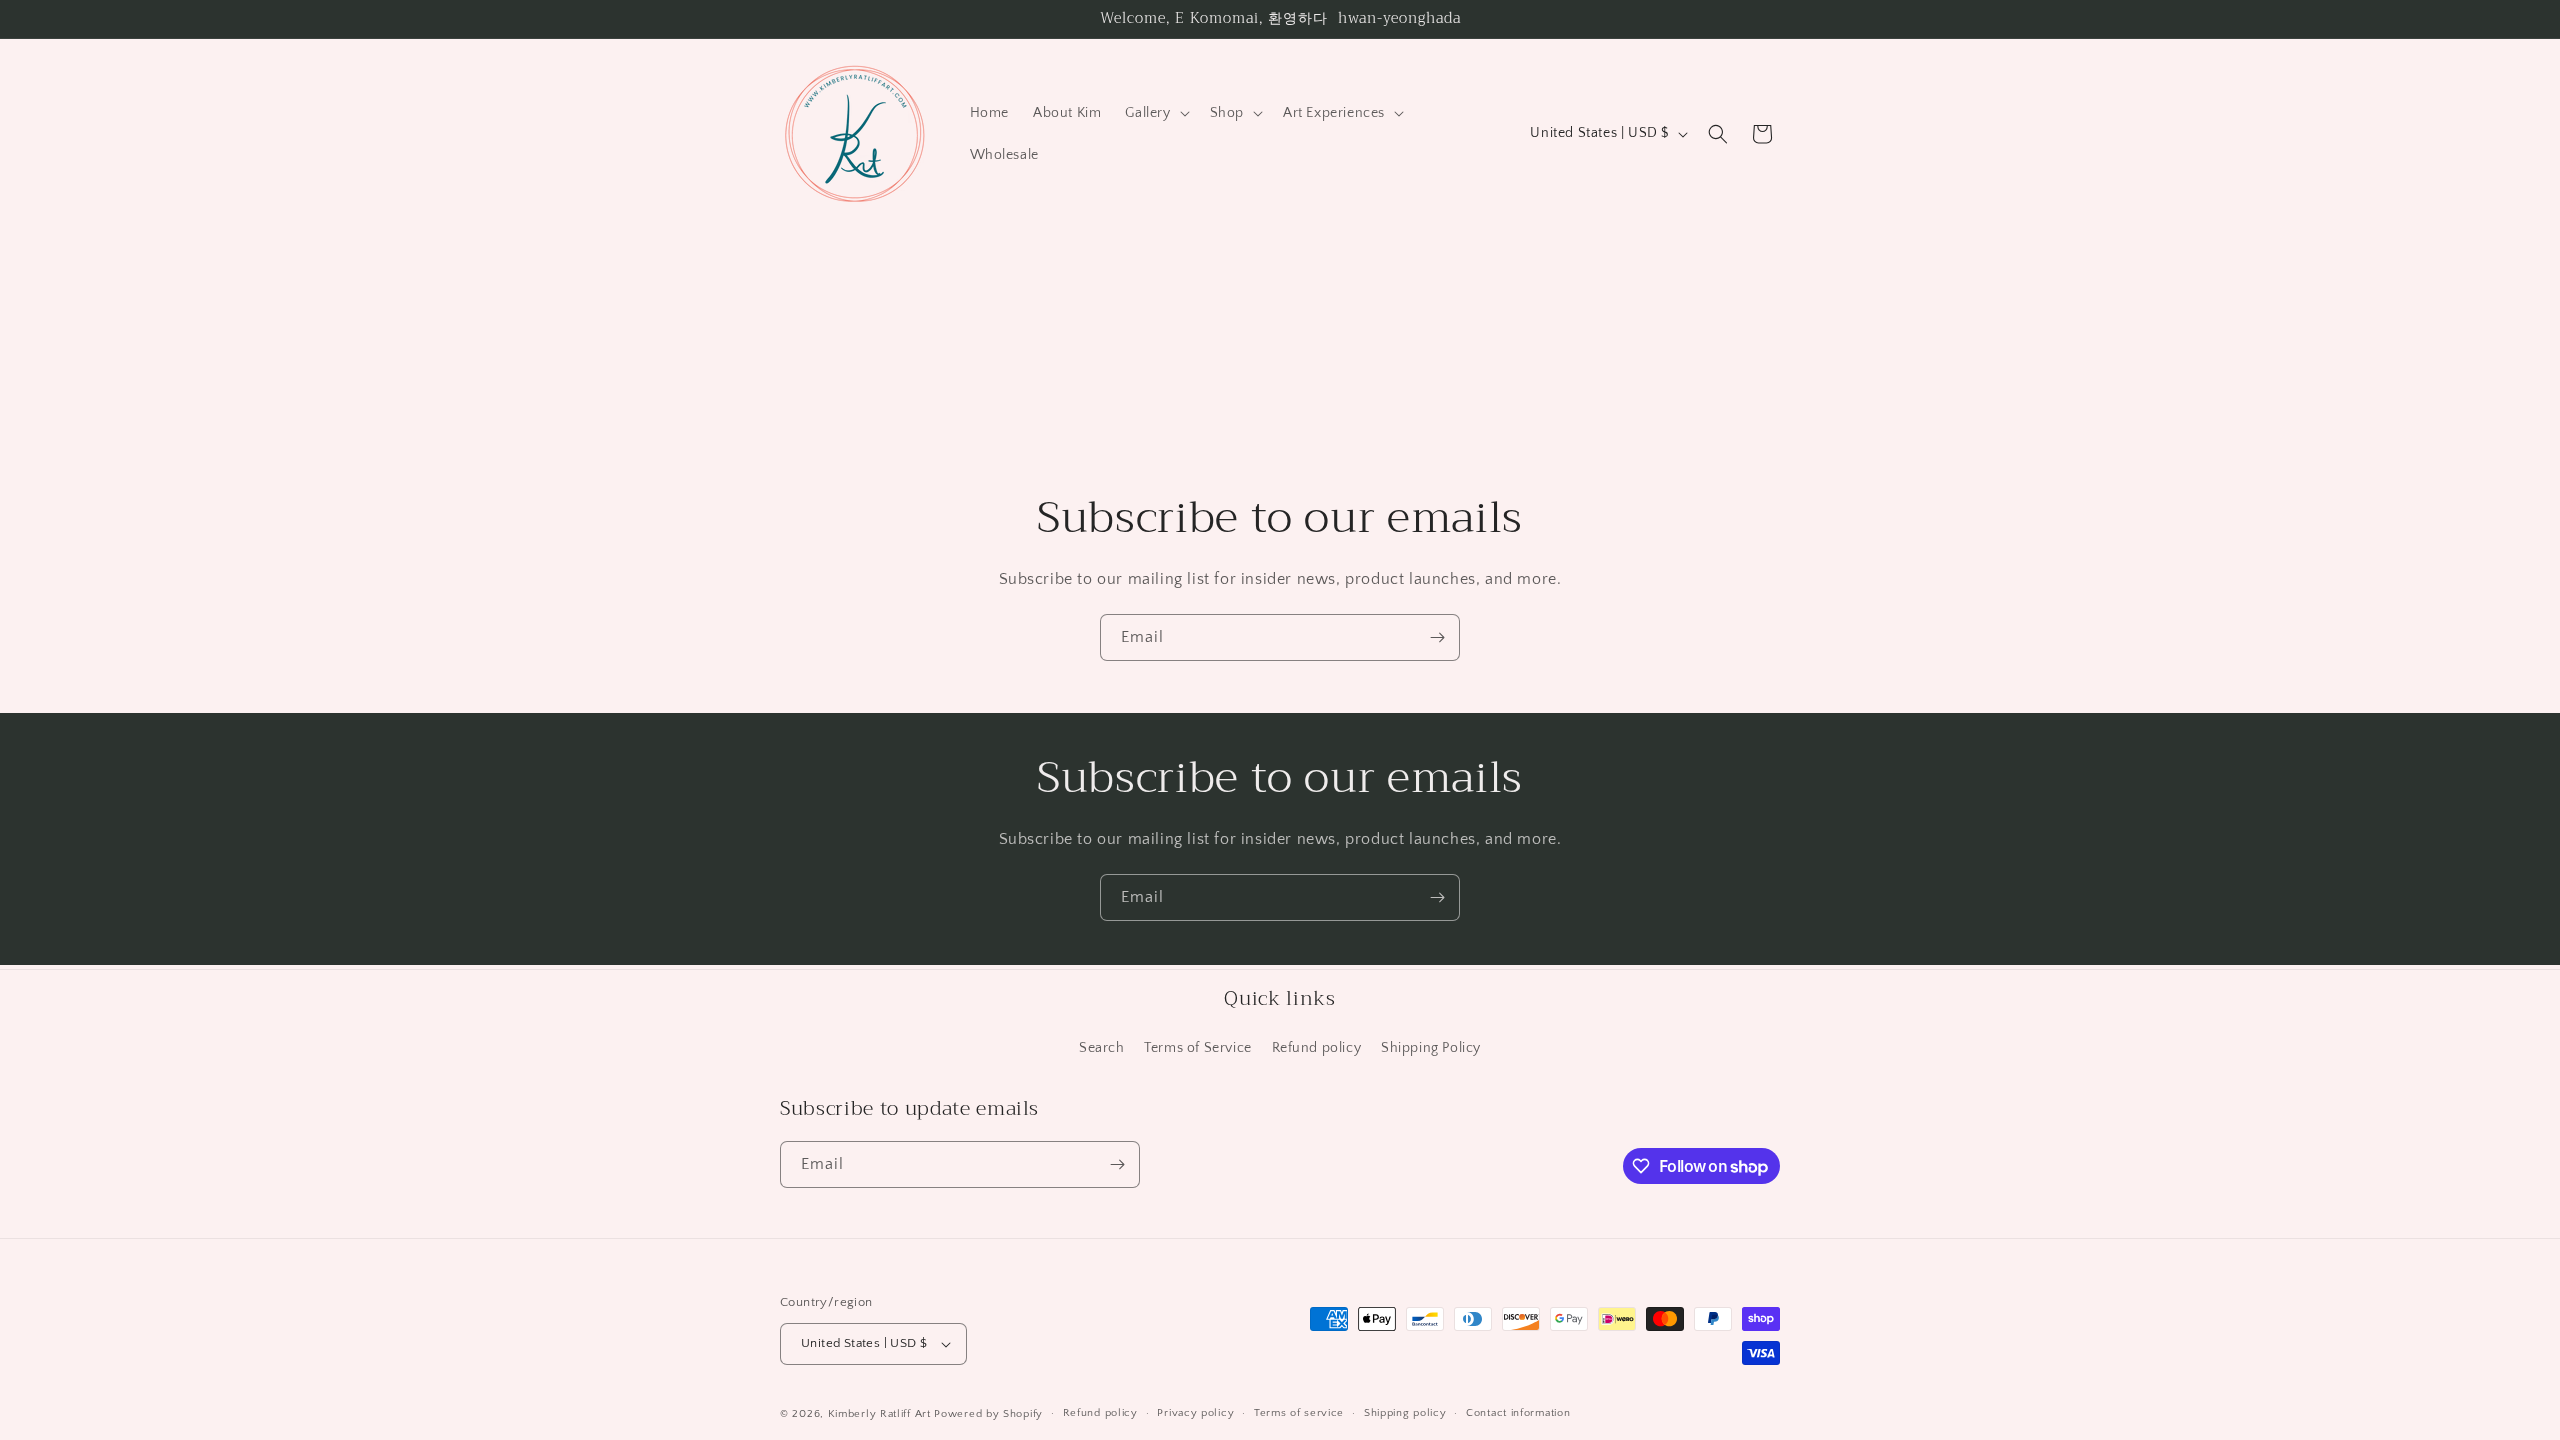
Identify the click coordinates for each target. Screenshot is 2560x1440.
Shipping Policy (1431, 1048)
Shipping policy (1405, 1413)
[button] (1155, 113)
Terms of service (1299, 1413)
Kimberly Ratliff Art (879, 1414)
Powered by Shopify (988, 1414)
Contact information (1518, 1413)
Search (1102, 1048)
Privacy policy (1195, 1413)
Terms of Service (1198, 1048)
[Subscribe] (1437, 637)
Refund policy (1317, 1048)
